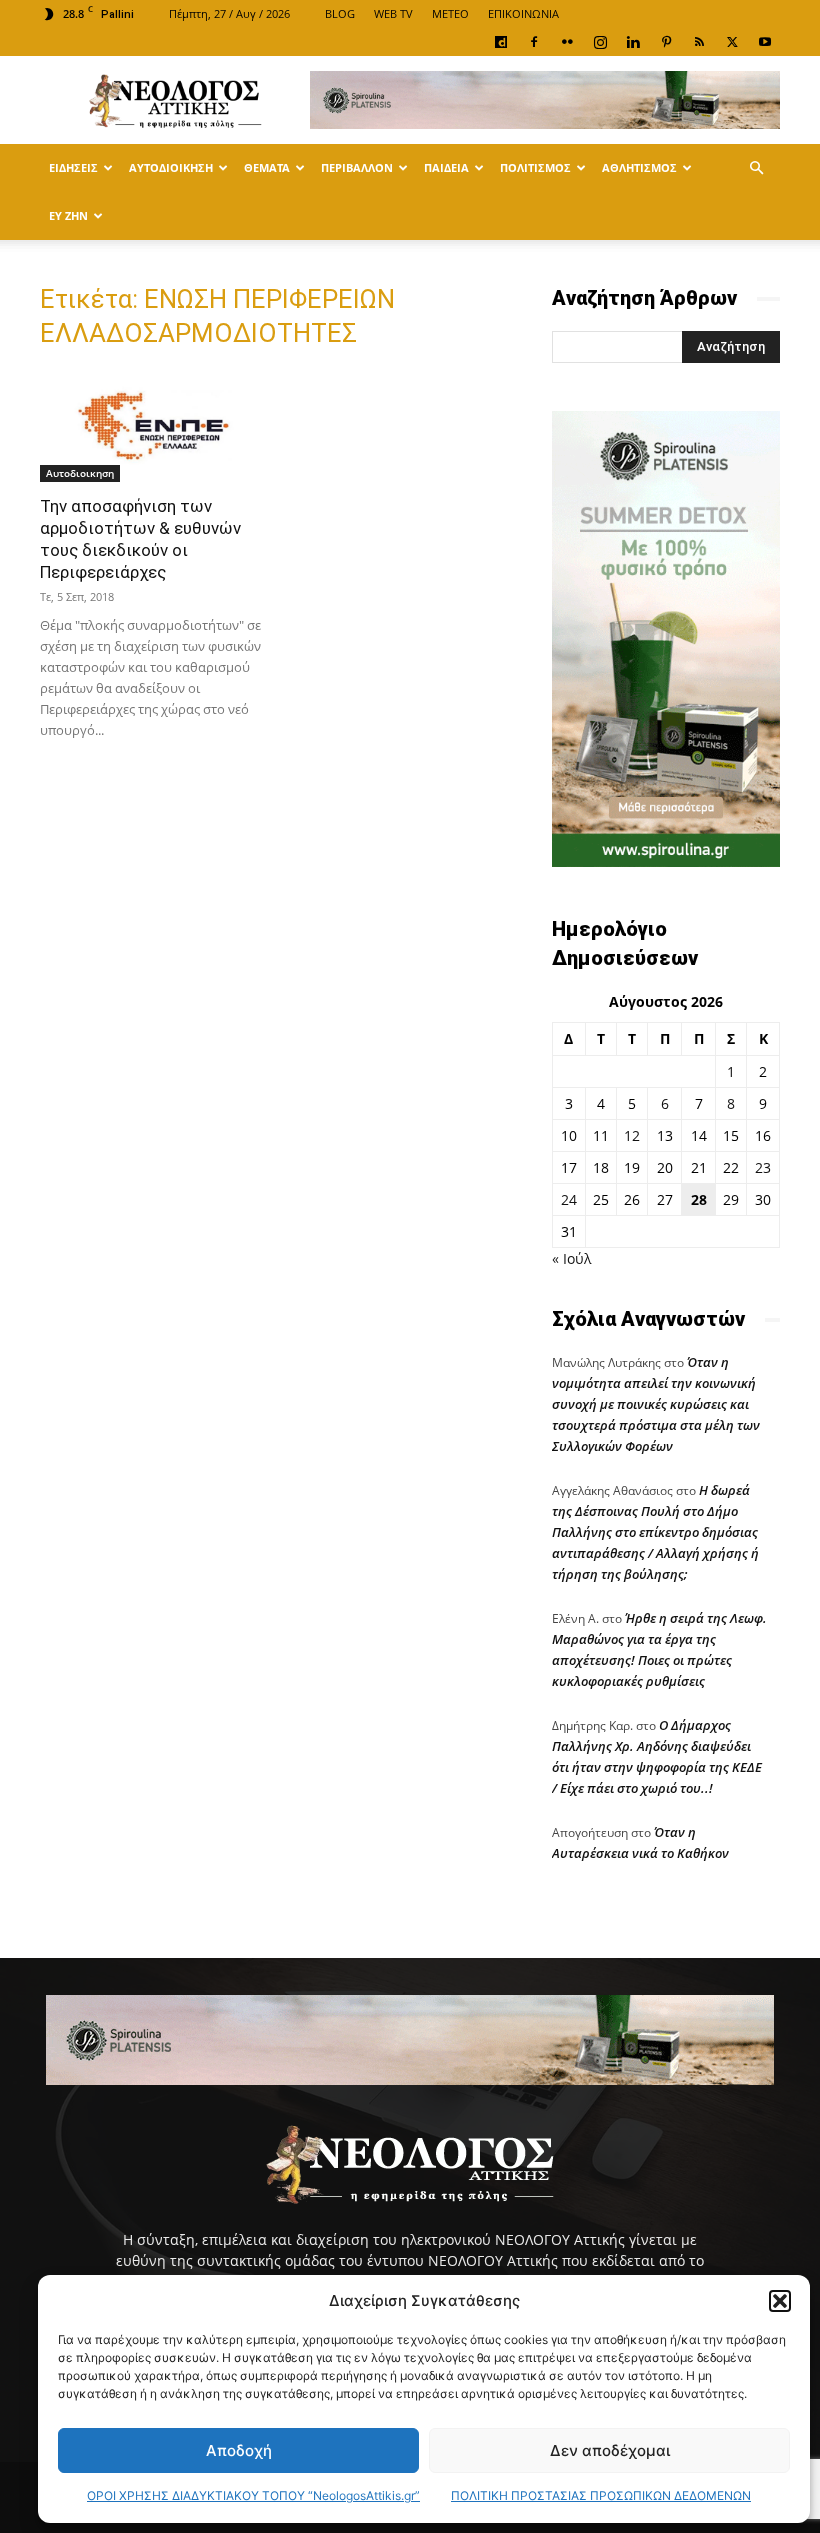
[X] (732, 42)
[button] (780, 2301)
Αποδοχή (239, 2450)
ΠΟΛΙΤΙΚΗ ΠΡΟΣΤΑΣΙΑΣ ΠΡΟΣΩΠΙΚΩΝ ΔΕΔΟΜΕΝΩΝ (601, 2495)
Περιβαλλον (357, 167)
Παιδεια (446, 167)
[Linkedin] (633, 42)
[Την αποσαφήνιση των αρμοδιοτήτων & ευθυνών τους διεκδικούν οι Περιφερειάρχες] (154, 425)
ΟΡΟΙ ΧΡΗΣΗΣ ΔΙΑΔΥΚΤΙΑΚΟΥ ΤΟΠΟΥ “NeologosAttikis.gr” (253, 2495)
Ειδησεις (73, 167)
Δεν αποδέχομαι (610, 2450)
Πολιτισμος (535, 167)
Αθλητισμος (639, 167)
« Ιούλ (571, 1258)
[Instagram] (600, 42)
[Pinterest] (666, 42)
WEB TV (393, 13)
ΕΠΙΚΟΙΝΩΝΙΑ (523, 13)
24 (569, 1199)
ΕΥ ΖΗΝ (68, 215)
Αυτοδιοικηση (171, 167)
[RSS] (699, 42)
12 (632, 1135)
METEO (450, 13)
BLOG (340, 13)
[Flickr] (567, 42)
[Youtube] (765, 42)
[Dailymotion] (501, 42)
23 (763, 1167)
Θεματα (267, 167)
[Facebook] (534, 42)
